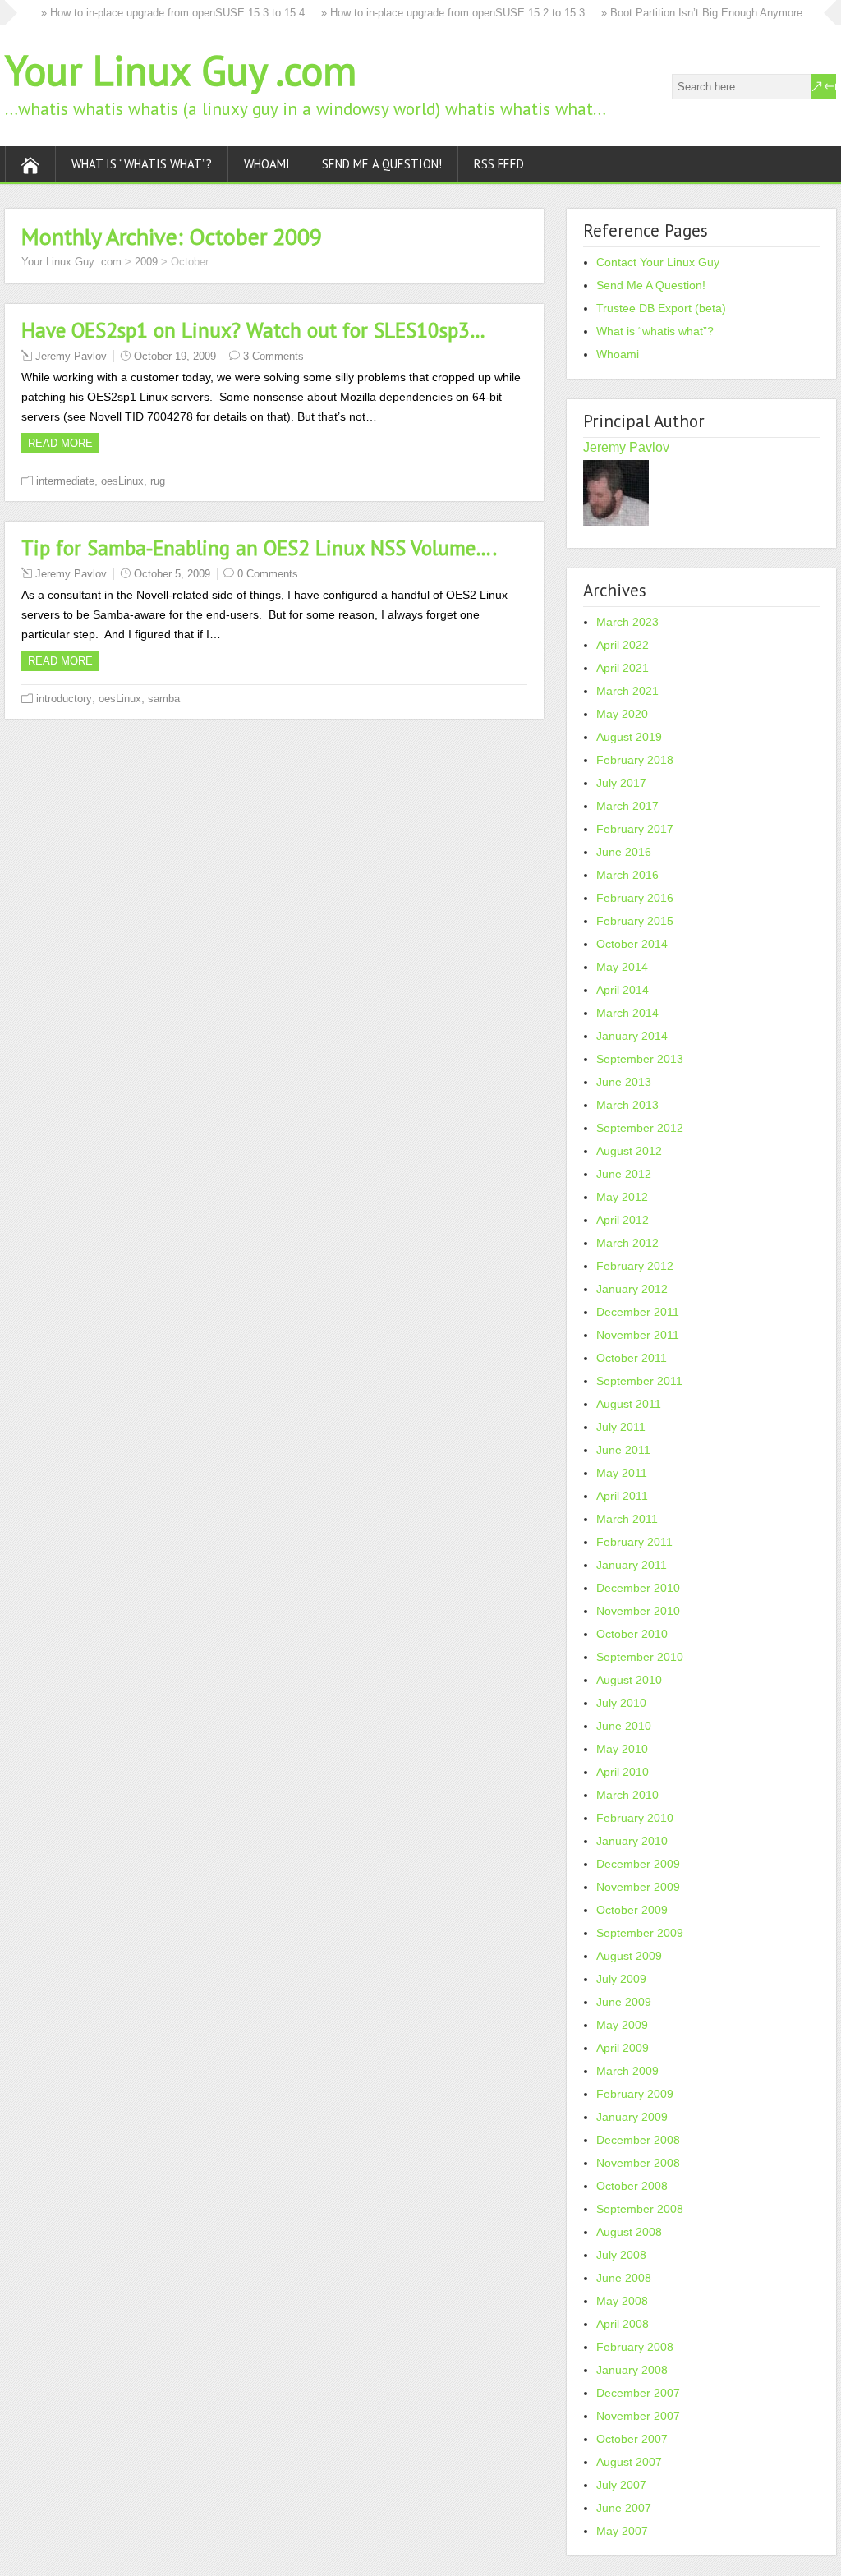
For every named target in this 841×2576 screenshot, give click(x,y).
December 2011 (638, 1312)
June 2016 (624, 852)
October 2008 (632, 2186)
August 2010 (629, 1680)
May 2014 (622, 967)
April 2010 (623, 1772)
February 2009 (635, 2094)
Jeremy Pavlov (71, 356)
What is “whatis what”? (142, 164)
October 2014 (632, 944)
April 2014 (623, 990)
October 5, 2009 (172, 574)
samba (164, 699)
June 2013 (624, 1082)
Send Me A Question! (382, 164)
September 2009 (640, 1933)
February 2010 (635, 1818)
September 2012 (640, 1128)
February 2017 (635, 829)
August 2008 (629, 2232)
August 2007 (629, 2462)
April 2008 (623, 2324)
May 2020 (622, 714)
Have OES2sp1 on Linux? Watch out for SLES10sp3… (253, 330)
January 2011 (632, 1565)
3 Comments (273, 356)
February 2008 (635, 2347)
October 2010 (632, 1634)
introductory (64, 699)
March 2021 (627, 691)
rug (158, 481)
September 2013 (640, 1059)
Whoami (267, 164)
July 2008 (621, 2255)
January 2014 (632, 1036)
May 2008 (622, 2301)
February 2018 (635, 760)
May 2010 (622, 1749)
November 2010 (638, 1611)
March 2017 (627, 806)
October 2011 (632, 1358)
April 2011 (622, 1496)
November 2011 (638, 1335)
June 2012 (624, 1174)
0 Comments (268, 574)
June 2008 (624, 2278)
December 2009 (638, 1864)
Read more (60, 443)
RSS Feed (499, 164)
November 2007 (638, 2416)
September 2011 (639, 1381)
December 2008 (638, 2140)
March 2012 (627, 1243)
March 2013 (627, 1105)
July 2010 (621, 1703)
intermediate (65, 481)
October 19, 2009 (175, 356)
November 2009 (638, 1887)
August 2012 (629, 1151)
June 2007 (624, 2508)
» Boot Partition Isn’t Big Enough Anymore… (685, 13)
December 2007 (638, 2393)
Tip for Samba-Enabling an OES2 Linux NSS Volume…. (259, 548)
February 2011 (634, 1542)
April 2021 (623, 668)
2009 (146, 262)
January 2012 (632, 1289)
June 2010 (624, 1726)
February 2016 (635, 898)
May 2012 (622, 1197)
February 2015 (635, 921)
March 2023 (627, 622)
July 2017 (621, 783)
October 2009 (632, 1910)
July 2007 (621, 2485)
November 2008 (638, 2163)
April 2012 (623, 1220)
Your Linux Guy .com (181, 70)
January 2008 (632, 2370)
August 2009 (629, 1956)
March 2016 (627, 875)
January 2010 (632, 1841)
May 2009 (622, 2025)
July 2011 (621, 1427)
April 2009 (623, 2048)
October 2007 (632, 2439)
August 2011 (629, 1404)
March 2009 (627, 2071)
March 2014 (627, 1013)
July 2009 (621, 1979)
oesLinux (122, 481)
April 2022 (623, 645)
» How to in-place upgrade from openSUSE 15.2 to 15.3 (431, 13)
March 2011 (627, 1519)
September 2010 (640, 1657)
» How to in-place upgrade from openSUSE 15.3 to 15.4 (151, 13)
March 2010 (627, 1795)
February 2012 (635, 1266)
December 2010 (638, 1588)
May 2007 (622, 2531)
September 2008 (640, 2209)
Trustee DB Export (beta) (661, 308)
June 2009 (624, 2002)
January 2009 (632, 2117)
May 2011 (622, 1473)
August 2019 (629, 737)
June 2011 (623, 1450)
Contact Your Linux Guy (658, 262)
